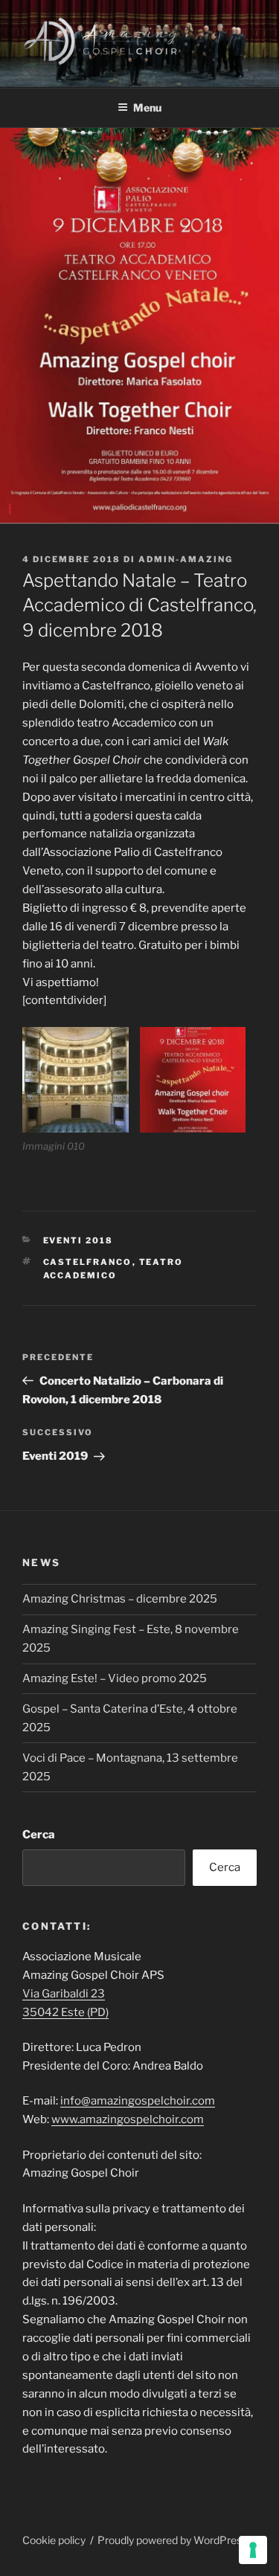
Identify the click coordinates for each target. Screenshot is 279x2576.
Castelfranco (88, 1262)
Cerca (39, 1835)
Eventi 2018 (78, 1240)
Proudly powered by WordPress (172, 2540)
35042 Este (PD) (65, 2012)
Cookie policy (54, 2540)
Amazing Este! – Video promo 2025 (115, 1678)
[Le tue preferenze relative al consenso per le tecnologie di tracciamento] (253, 2550)
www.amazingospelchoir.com (128, 2119)
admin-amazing (186, 559)
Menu (147, 107)
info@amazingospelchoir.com (138, 2101)
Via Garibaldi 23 (64, 1994)
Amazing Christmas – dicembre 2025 (120, 1599)
